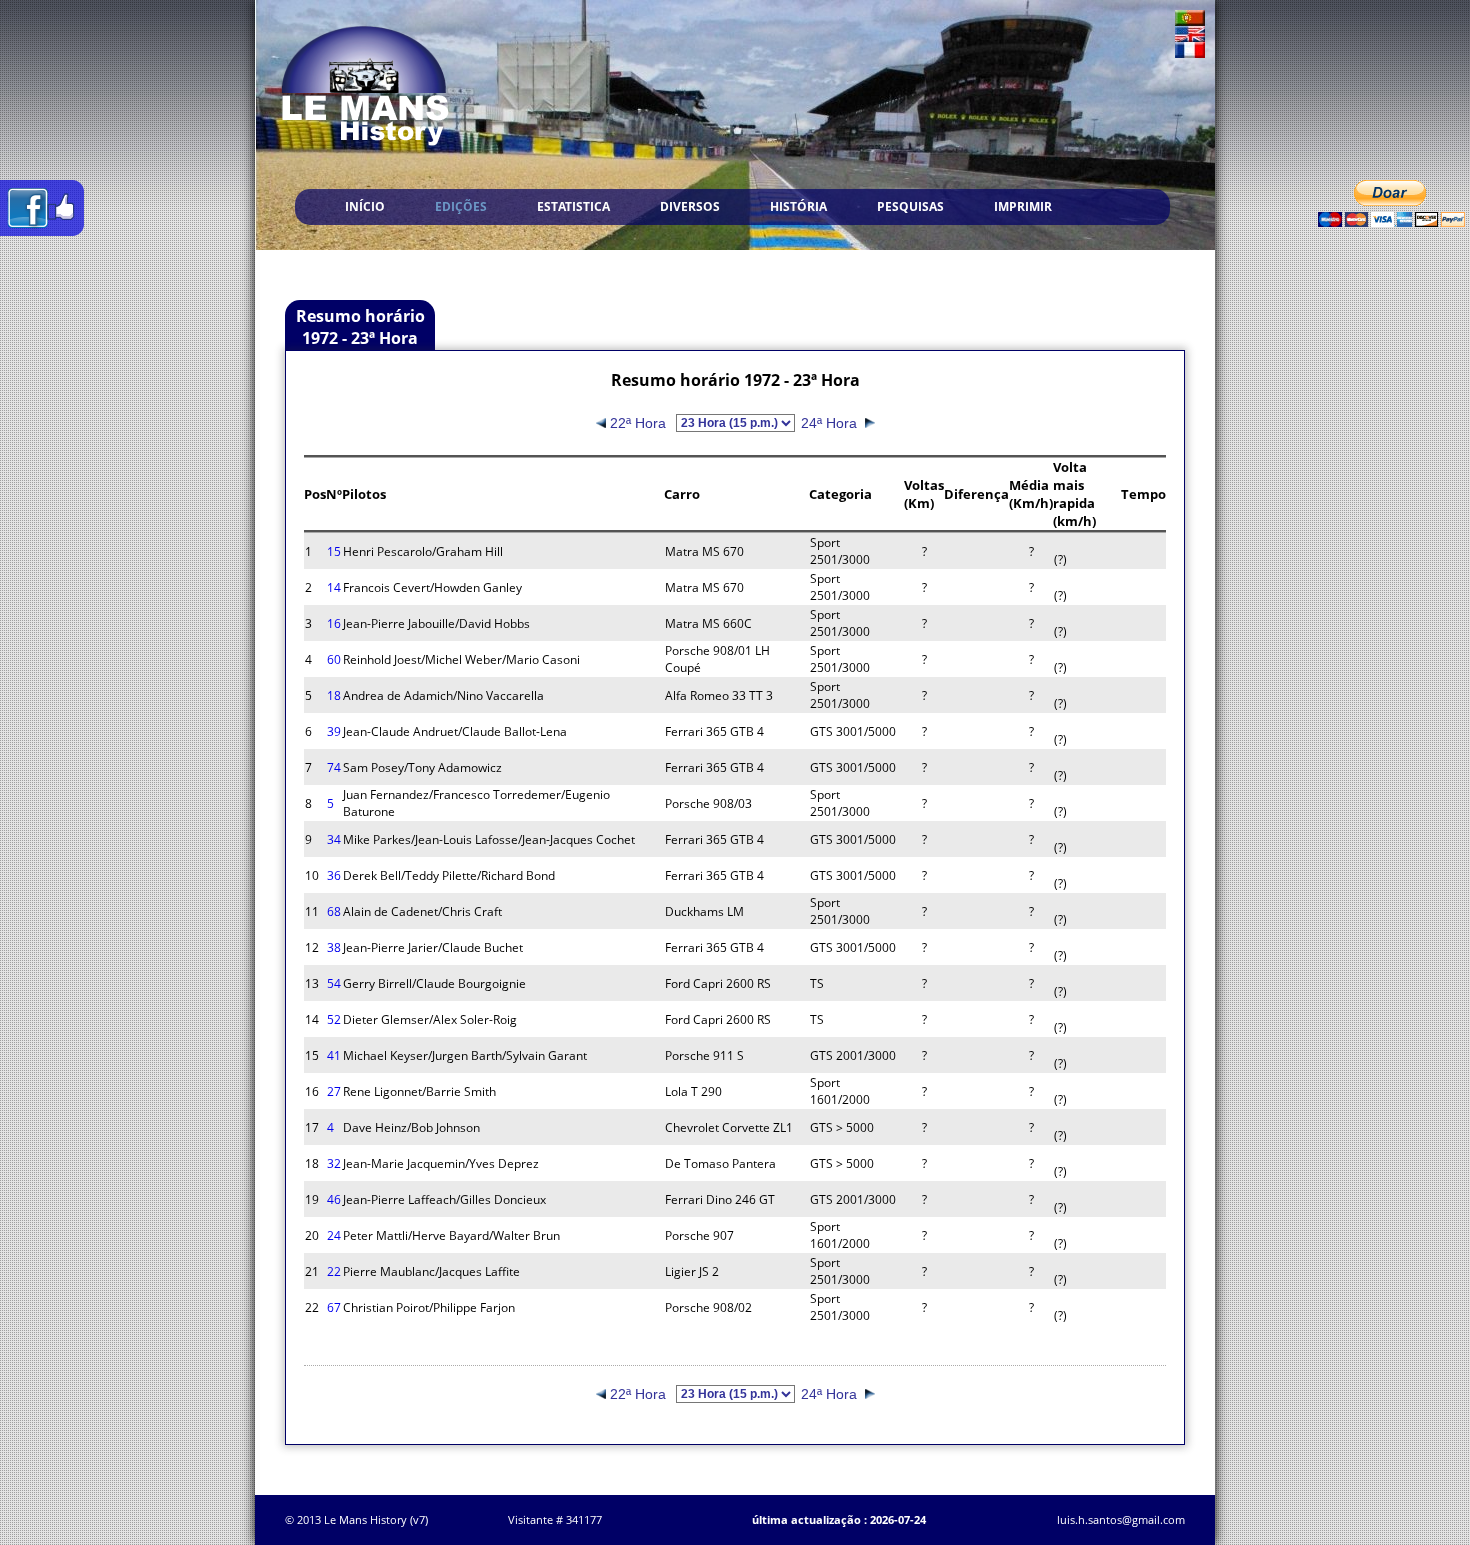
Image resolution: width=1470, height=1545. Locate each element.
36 (334, 875)
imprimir (1023, 206)
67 (334, 1307)
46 (334, 1199)
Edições (461, 206)
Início (365, 206)
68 (334, 911)
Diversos (690, 206)
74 (334, 767)
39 (334, 731)
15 (334, 551)
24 (334, 1235)
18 (334, 695)
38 (334, 947)
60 (334, 659)
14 (334, 587)
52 (334, 1019)
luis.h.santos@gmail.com (1121, 1519)
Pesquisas (910, 206)
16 (334, 623)
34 (334, 839)
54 (334, 983)
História (798, 206)
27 (334, 1091)
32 (334, 1163)
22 (334, 1271)
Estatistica (573, 206)
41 (334, 1055)
